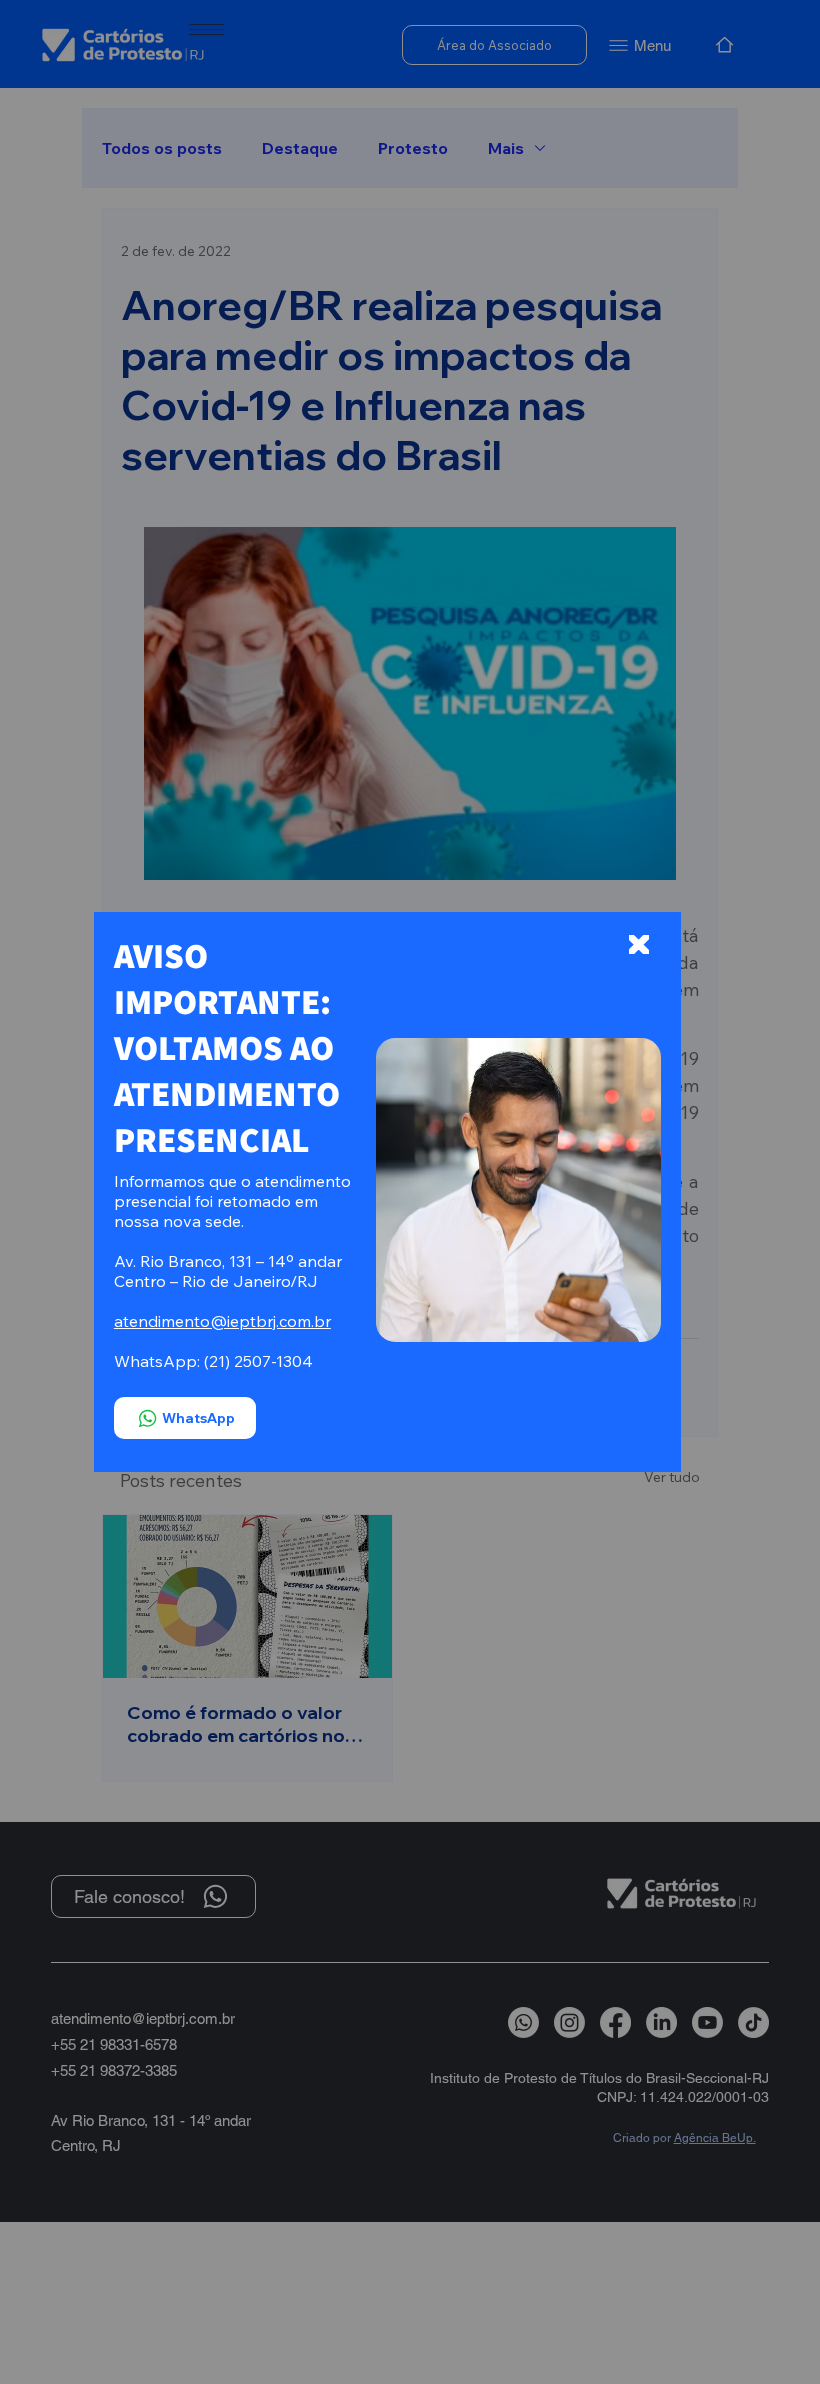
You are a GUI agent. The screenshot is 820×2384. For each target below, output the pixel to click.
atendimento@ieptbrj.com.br (222, 1321)
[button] (638, 945)
